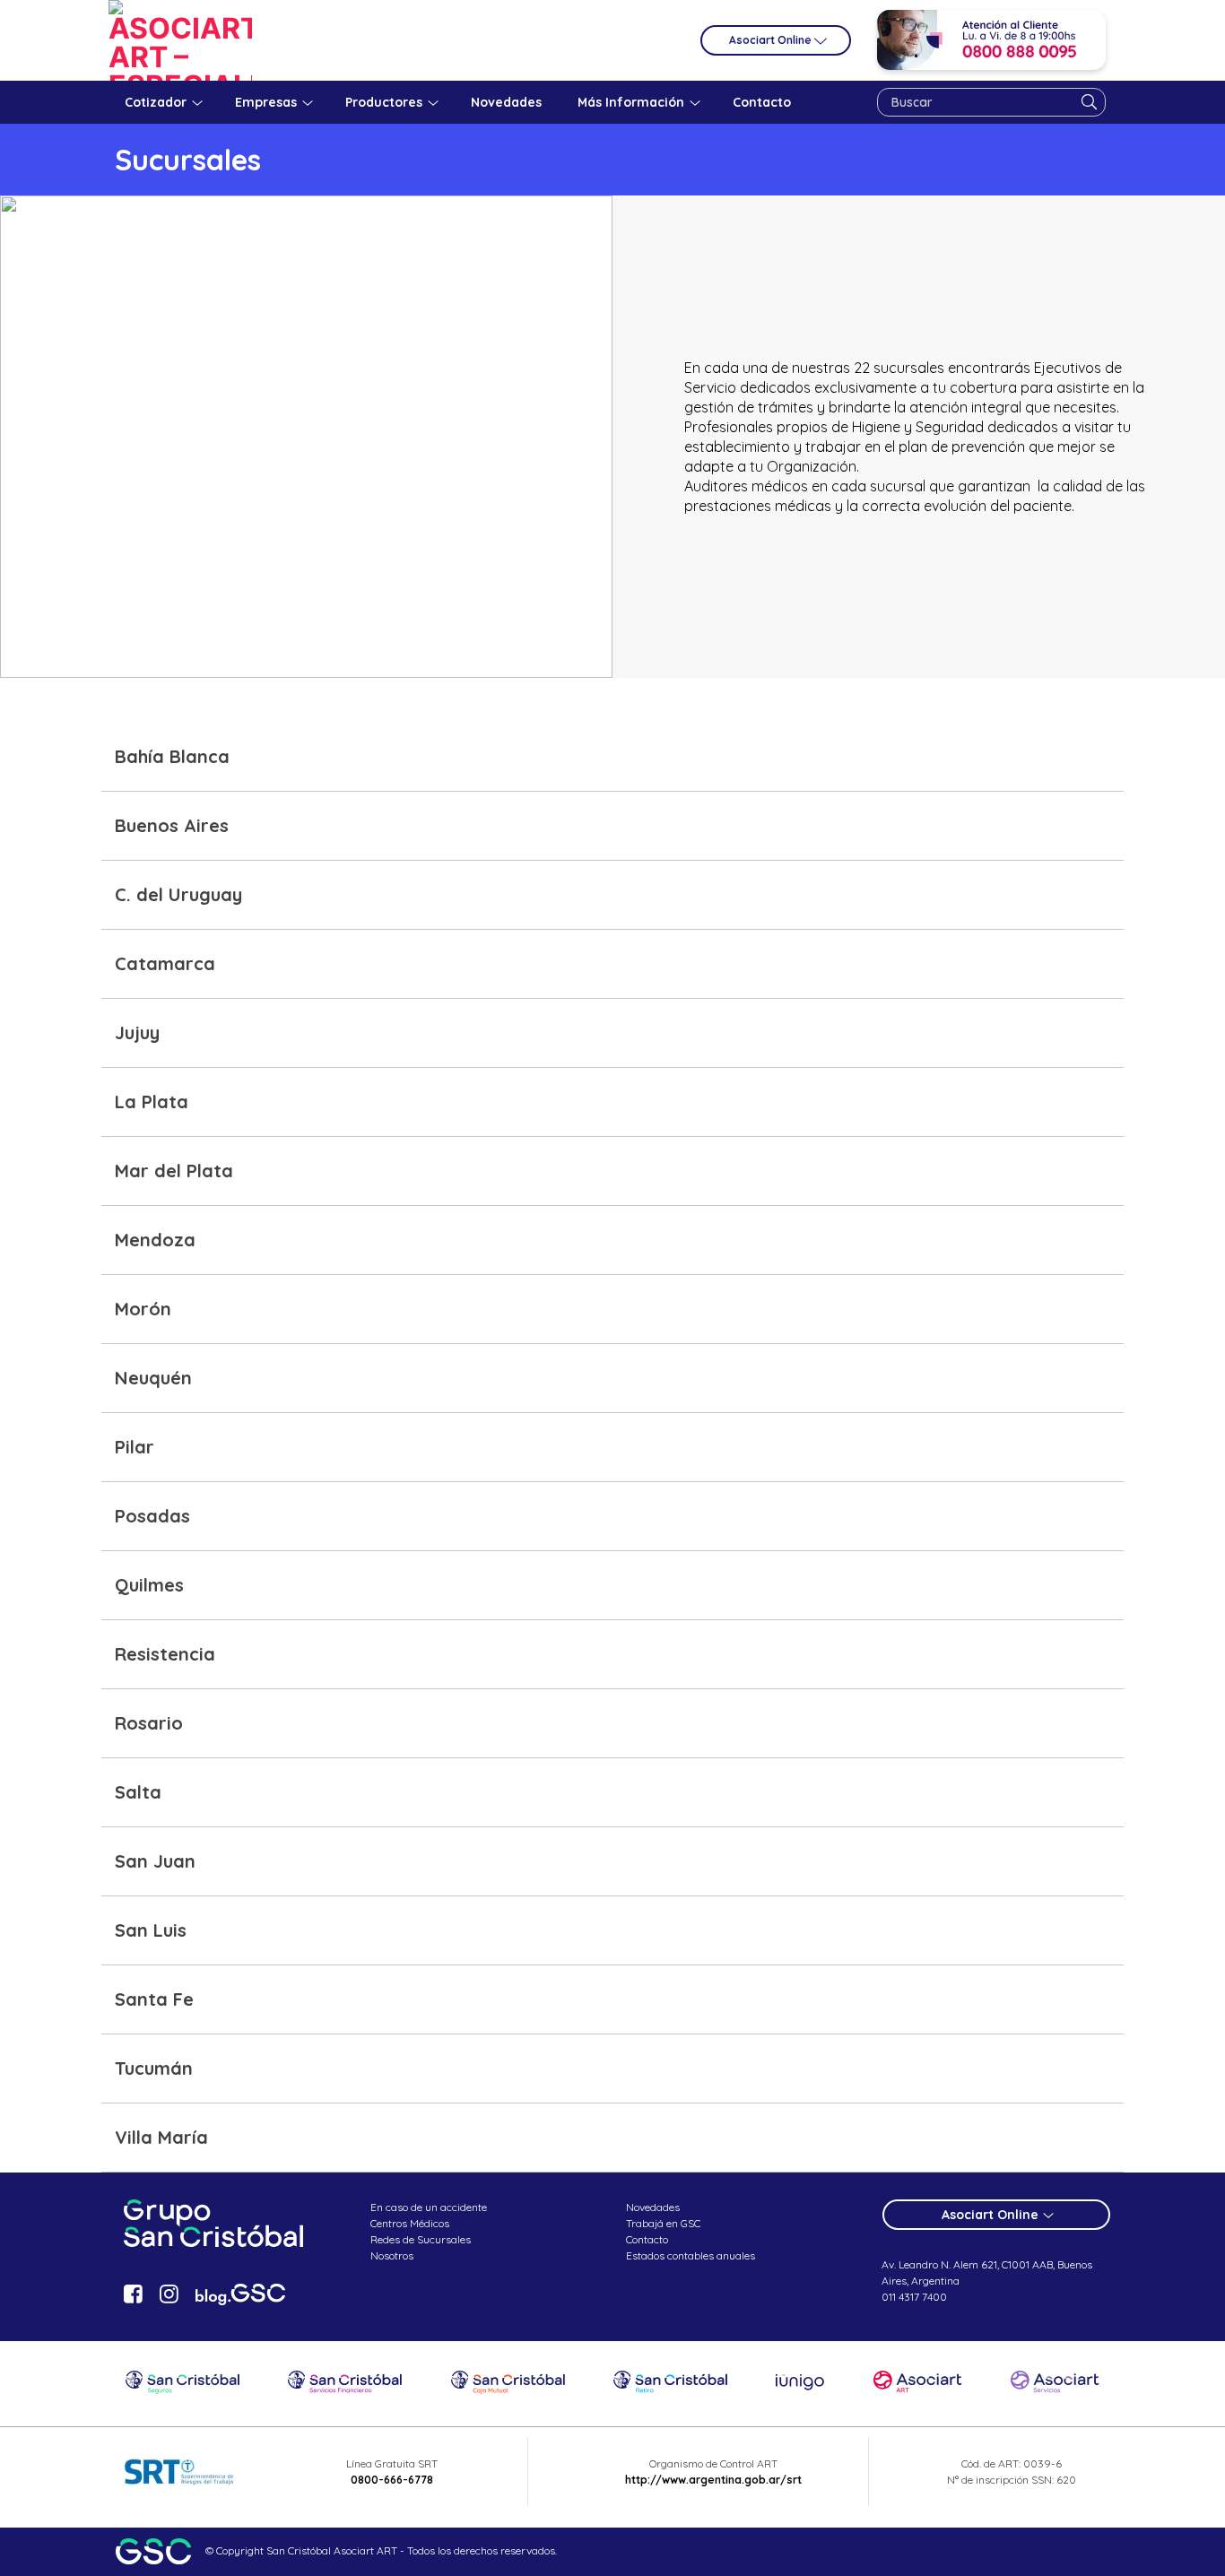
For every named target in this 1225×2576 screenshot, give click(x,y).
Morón (143, 1309)
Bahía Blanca (172, 756)
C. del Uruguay (178, 894)
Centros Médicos (410, 2223)
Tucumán (154, 2068)
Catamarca (165, 963)
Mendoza (155, 1240)
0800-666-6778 (392, 2480)
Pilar (135, 1447)
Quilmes (149, 1585)
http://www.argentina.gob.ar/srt (713, 2480)
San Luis (151, 1930)
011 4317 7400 (914, 2297)
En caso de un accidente (429, 2207)
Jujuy (137, 1032)
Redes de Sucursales (421, 2239)
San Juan (155, 1861)
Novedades (653, 2207)
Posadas (152, 1516)
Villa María (161, 2137)
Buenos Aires (172, 825)
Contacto (647, 2239)
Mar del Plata (174, 1171)
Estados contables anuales (691, 2255)
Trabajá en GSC (663, 2223)
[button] (612, 757)
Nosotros (392, 2255)
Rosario (149, 1723)
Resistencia (165, 1654)
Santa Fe (154, 1999)
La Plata (152, 1102)
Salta (138, 1792)
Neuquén (153, 1378)
